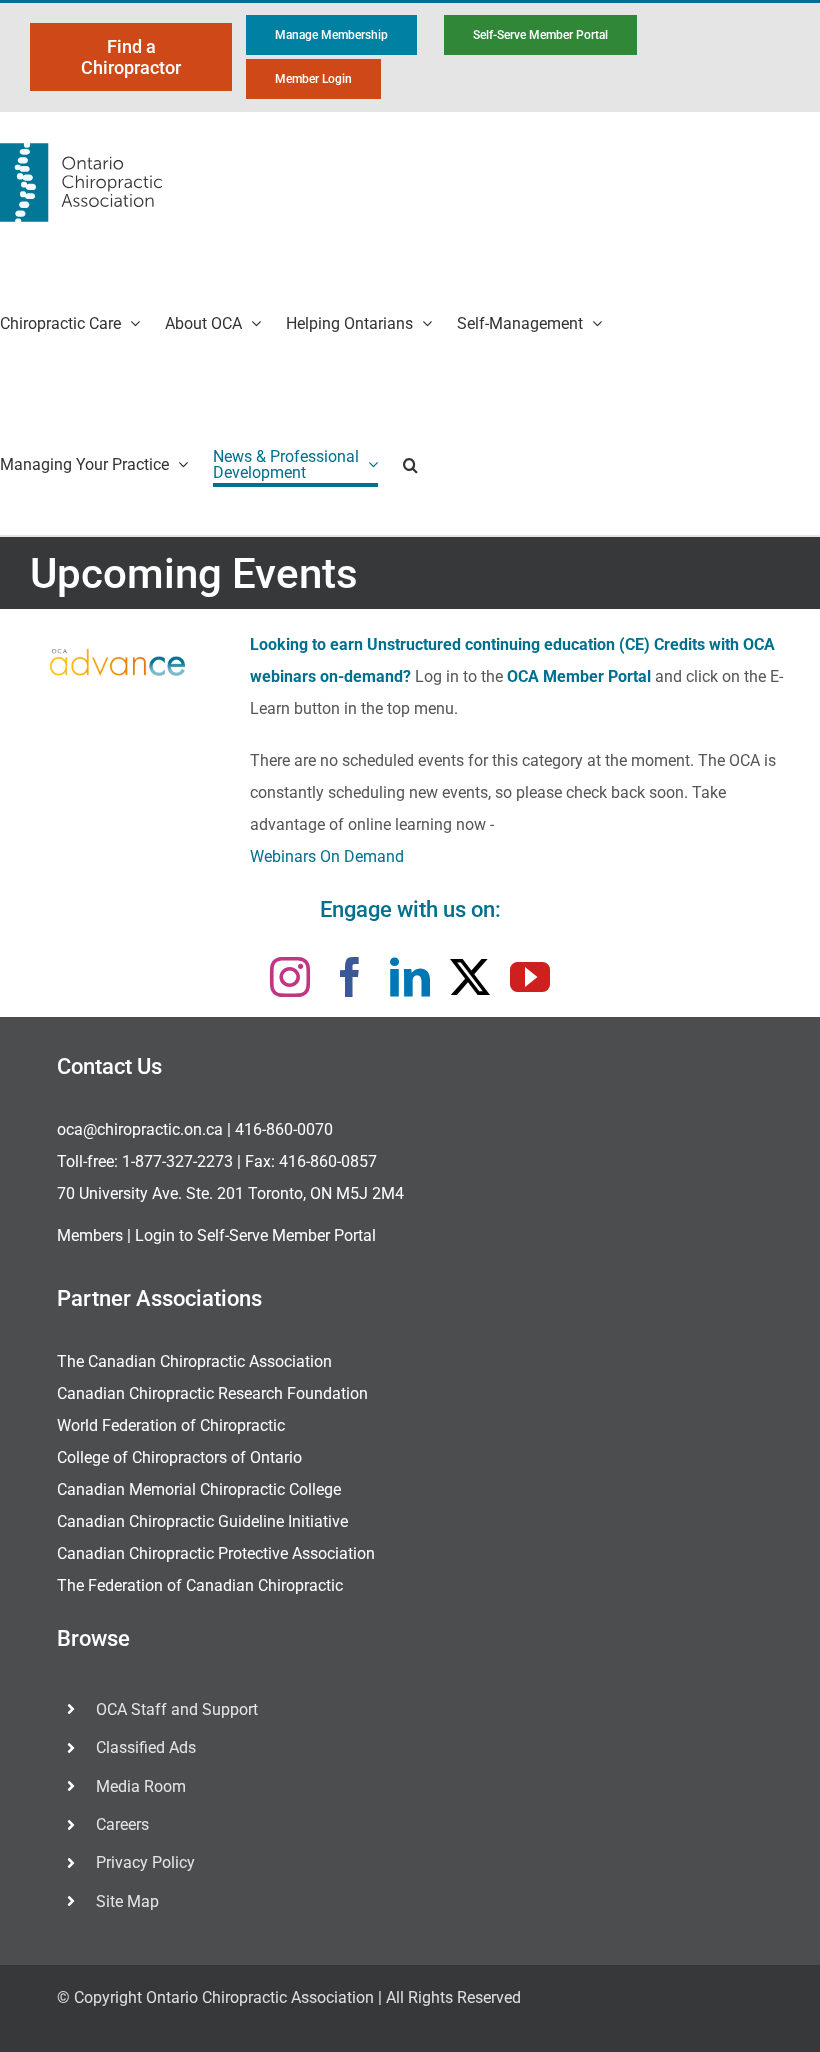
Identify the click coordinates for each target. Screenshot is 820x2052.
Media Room (141, 1786)
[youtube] (530, 977)
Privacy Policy (145, 1862)
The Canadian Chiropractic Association (194, 1361)
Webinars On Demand (327, 856)
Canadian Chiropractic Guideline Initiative (202, 1521)
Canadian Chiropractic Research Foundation (212, 1393)
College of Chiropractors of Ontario (179, 1457)
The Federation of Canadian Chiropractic (200, 1585)
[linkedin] (410, 977)
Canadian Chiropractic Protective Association (216, 1553)
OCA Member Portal (579, 676)
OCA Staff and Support (177, 1709)
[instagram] (290, 977)
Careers (122, 1824)
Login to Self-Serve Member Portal (255, 1235)
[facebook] (350, 977)
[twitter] (470, 977)
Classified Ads (146, 1747)
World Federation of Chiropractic (171, 1425)
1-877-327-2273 (177, 1161)
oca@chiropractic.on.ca (140, 1129)
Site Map (127, 1901)
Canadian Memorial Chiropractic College (199, 1489)
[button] (410, 464)
